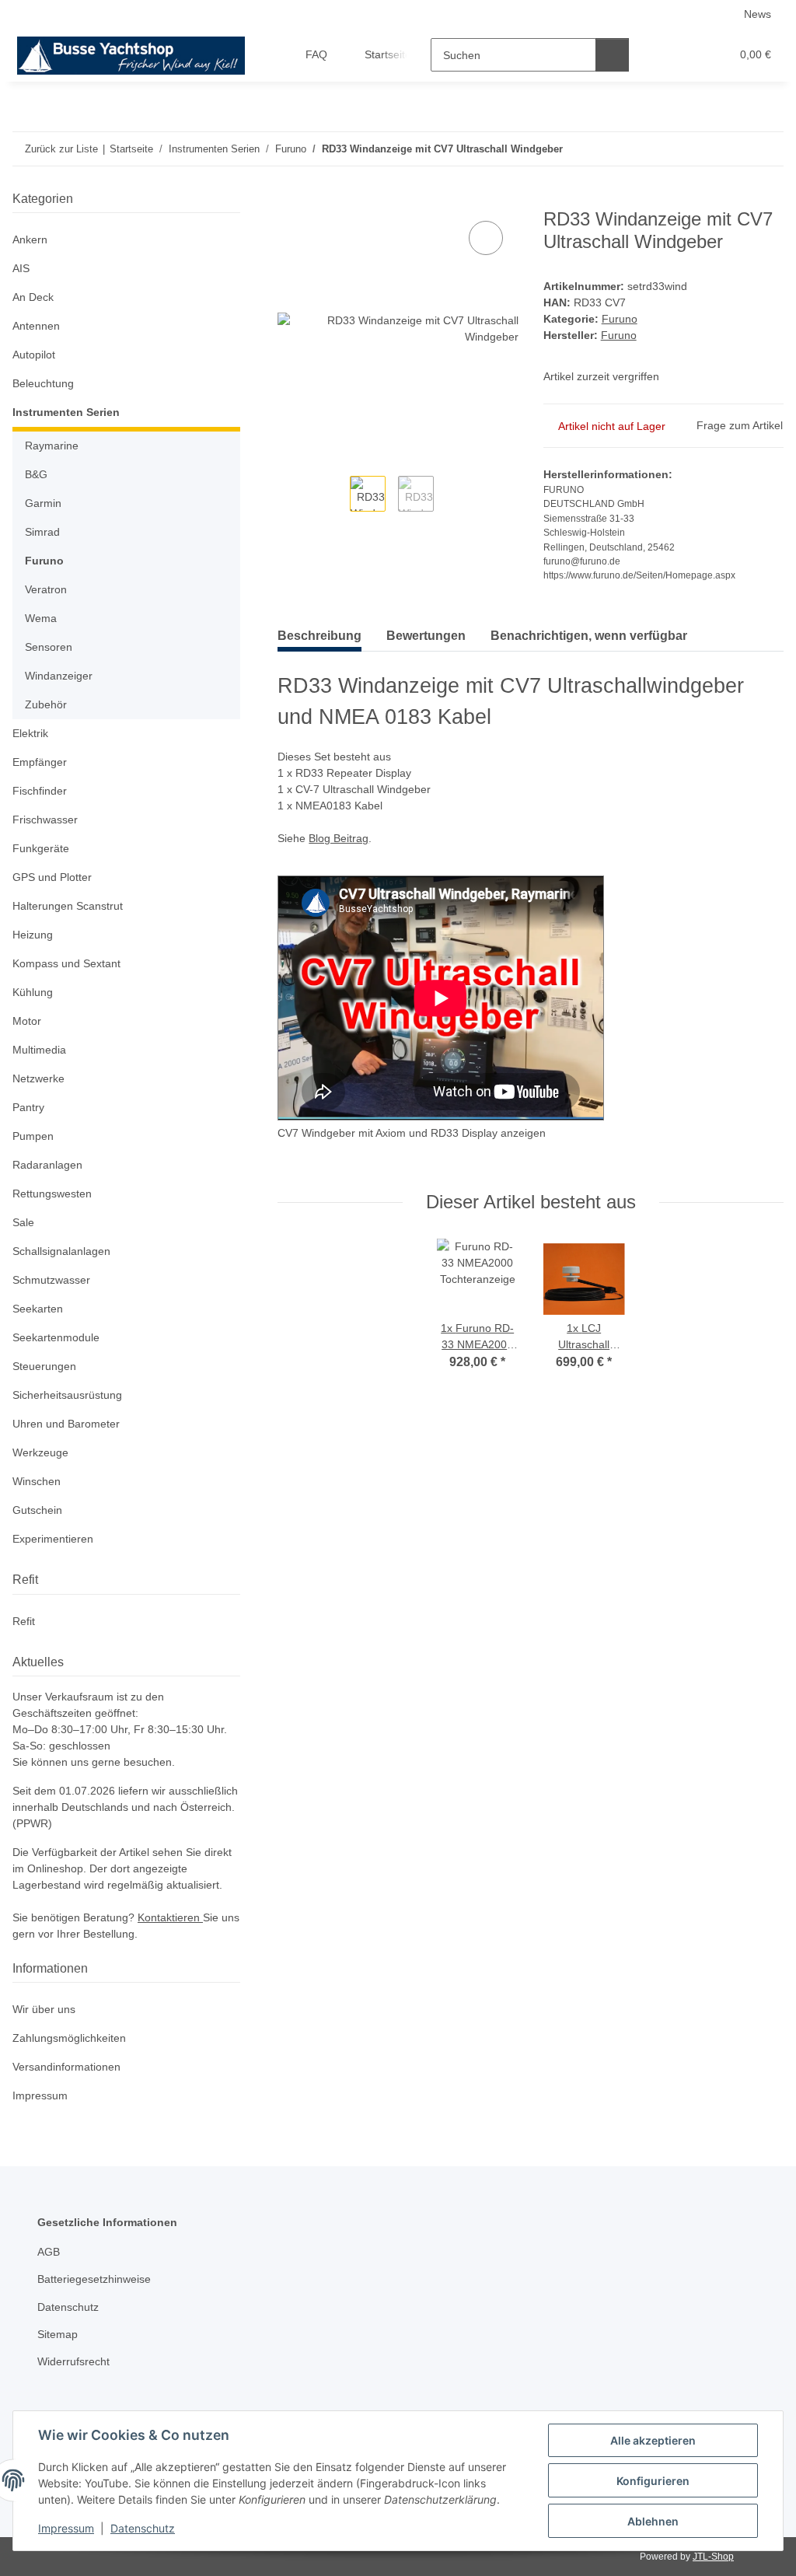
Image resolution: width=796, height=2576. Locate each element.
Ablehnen (653, 2521)
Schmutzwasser (51, 1280)
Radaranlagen (47, 1165)
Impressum (66, 2528)
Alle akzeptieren (653, 2440)
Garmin (43, 503)
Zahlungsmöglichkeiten (69, 2038)
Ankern (30, 239)
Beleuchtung (43, 383)
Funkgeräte (41, 848)
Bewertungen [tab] (426, 636)
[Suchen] (612, 55)
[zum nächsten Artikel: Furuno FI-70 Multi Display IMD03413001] (767, 149)
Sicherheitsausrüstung (67, 1395)
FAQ (316, 54)
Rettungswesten (52, 1194)
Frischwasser (45, 820)
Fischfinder (40, 791)
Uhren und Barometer (66, 1424)
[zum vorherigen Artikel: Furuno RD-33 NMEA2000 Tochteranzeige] (733, 149)
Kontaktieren (170, 1917)
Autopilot (34, 355)
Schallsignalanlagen (61, 1251)
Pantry (28, 1107)
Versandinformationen (66, 2067)
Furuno (620, 319)
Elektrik (30, 733)
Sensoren (49, 647)
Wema (41, 618)
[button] (658, 55)
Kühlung (33, 992)
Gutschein (37, 1510)
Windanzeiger (59, 676)
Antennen (36, 326)
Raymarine (52, 446)
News (758, 14)
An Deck (33, 297)
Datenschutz (143, 2528)
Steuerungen (44, 1366)
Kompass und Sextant (66, 963)
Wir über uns (44, 2009)
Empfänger (40, 762)
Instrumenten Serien (66, 412)
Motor (27, 1021)
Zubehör (46, 704)
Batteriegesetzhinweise (94, 2279)
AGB (49, 2252)
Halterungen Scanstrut (68, 906)
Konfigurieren (653, 2481)
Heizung (33, 935)
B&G (36, 474)
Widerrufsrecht (73, 2361)
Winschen (37, 1481)
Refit (24, 1621)
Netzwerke (38, 1078)
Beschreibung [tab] (319, 636)
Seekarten (38, 1309)
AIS (21, 268)
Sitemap (58, 2334)
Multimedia (39, 1050)
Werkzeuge (40, 1452)
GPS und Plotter (52, 877)
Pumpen (33, 1136)
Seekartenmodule (56, 1337)
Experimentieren (53, 1539)
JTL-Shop (713, 2557)
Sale (23, 1222)
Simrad (42, 532)
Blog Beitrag (339, 838)
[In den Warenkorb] (290, 200)
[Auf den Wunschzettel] (486, 238)
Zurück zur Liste (61, 149)
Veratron (46, 589)
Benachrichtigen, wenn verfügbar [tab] (589, 636)
